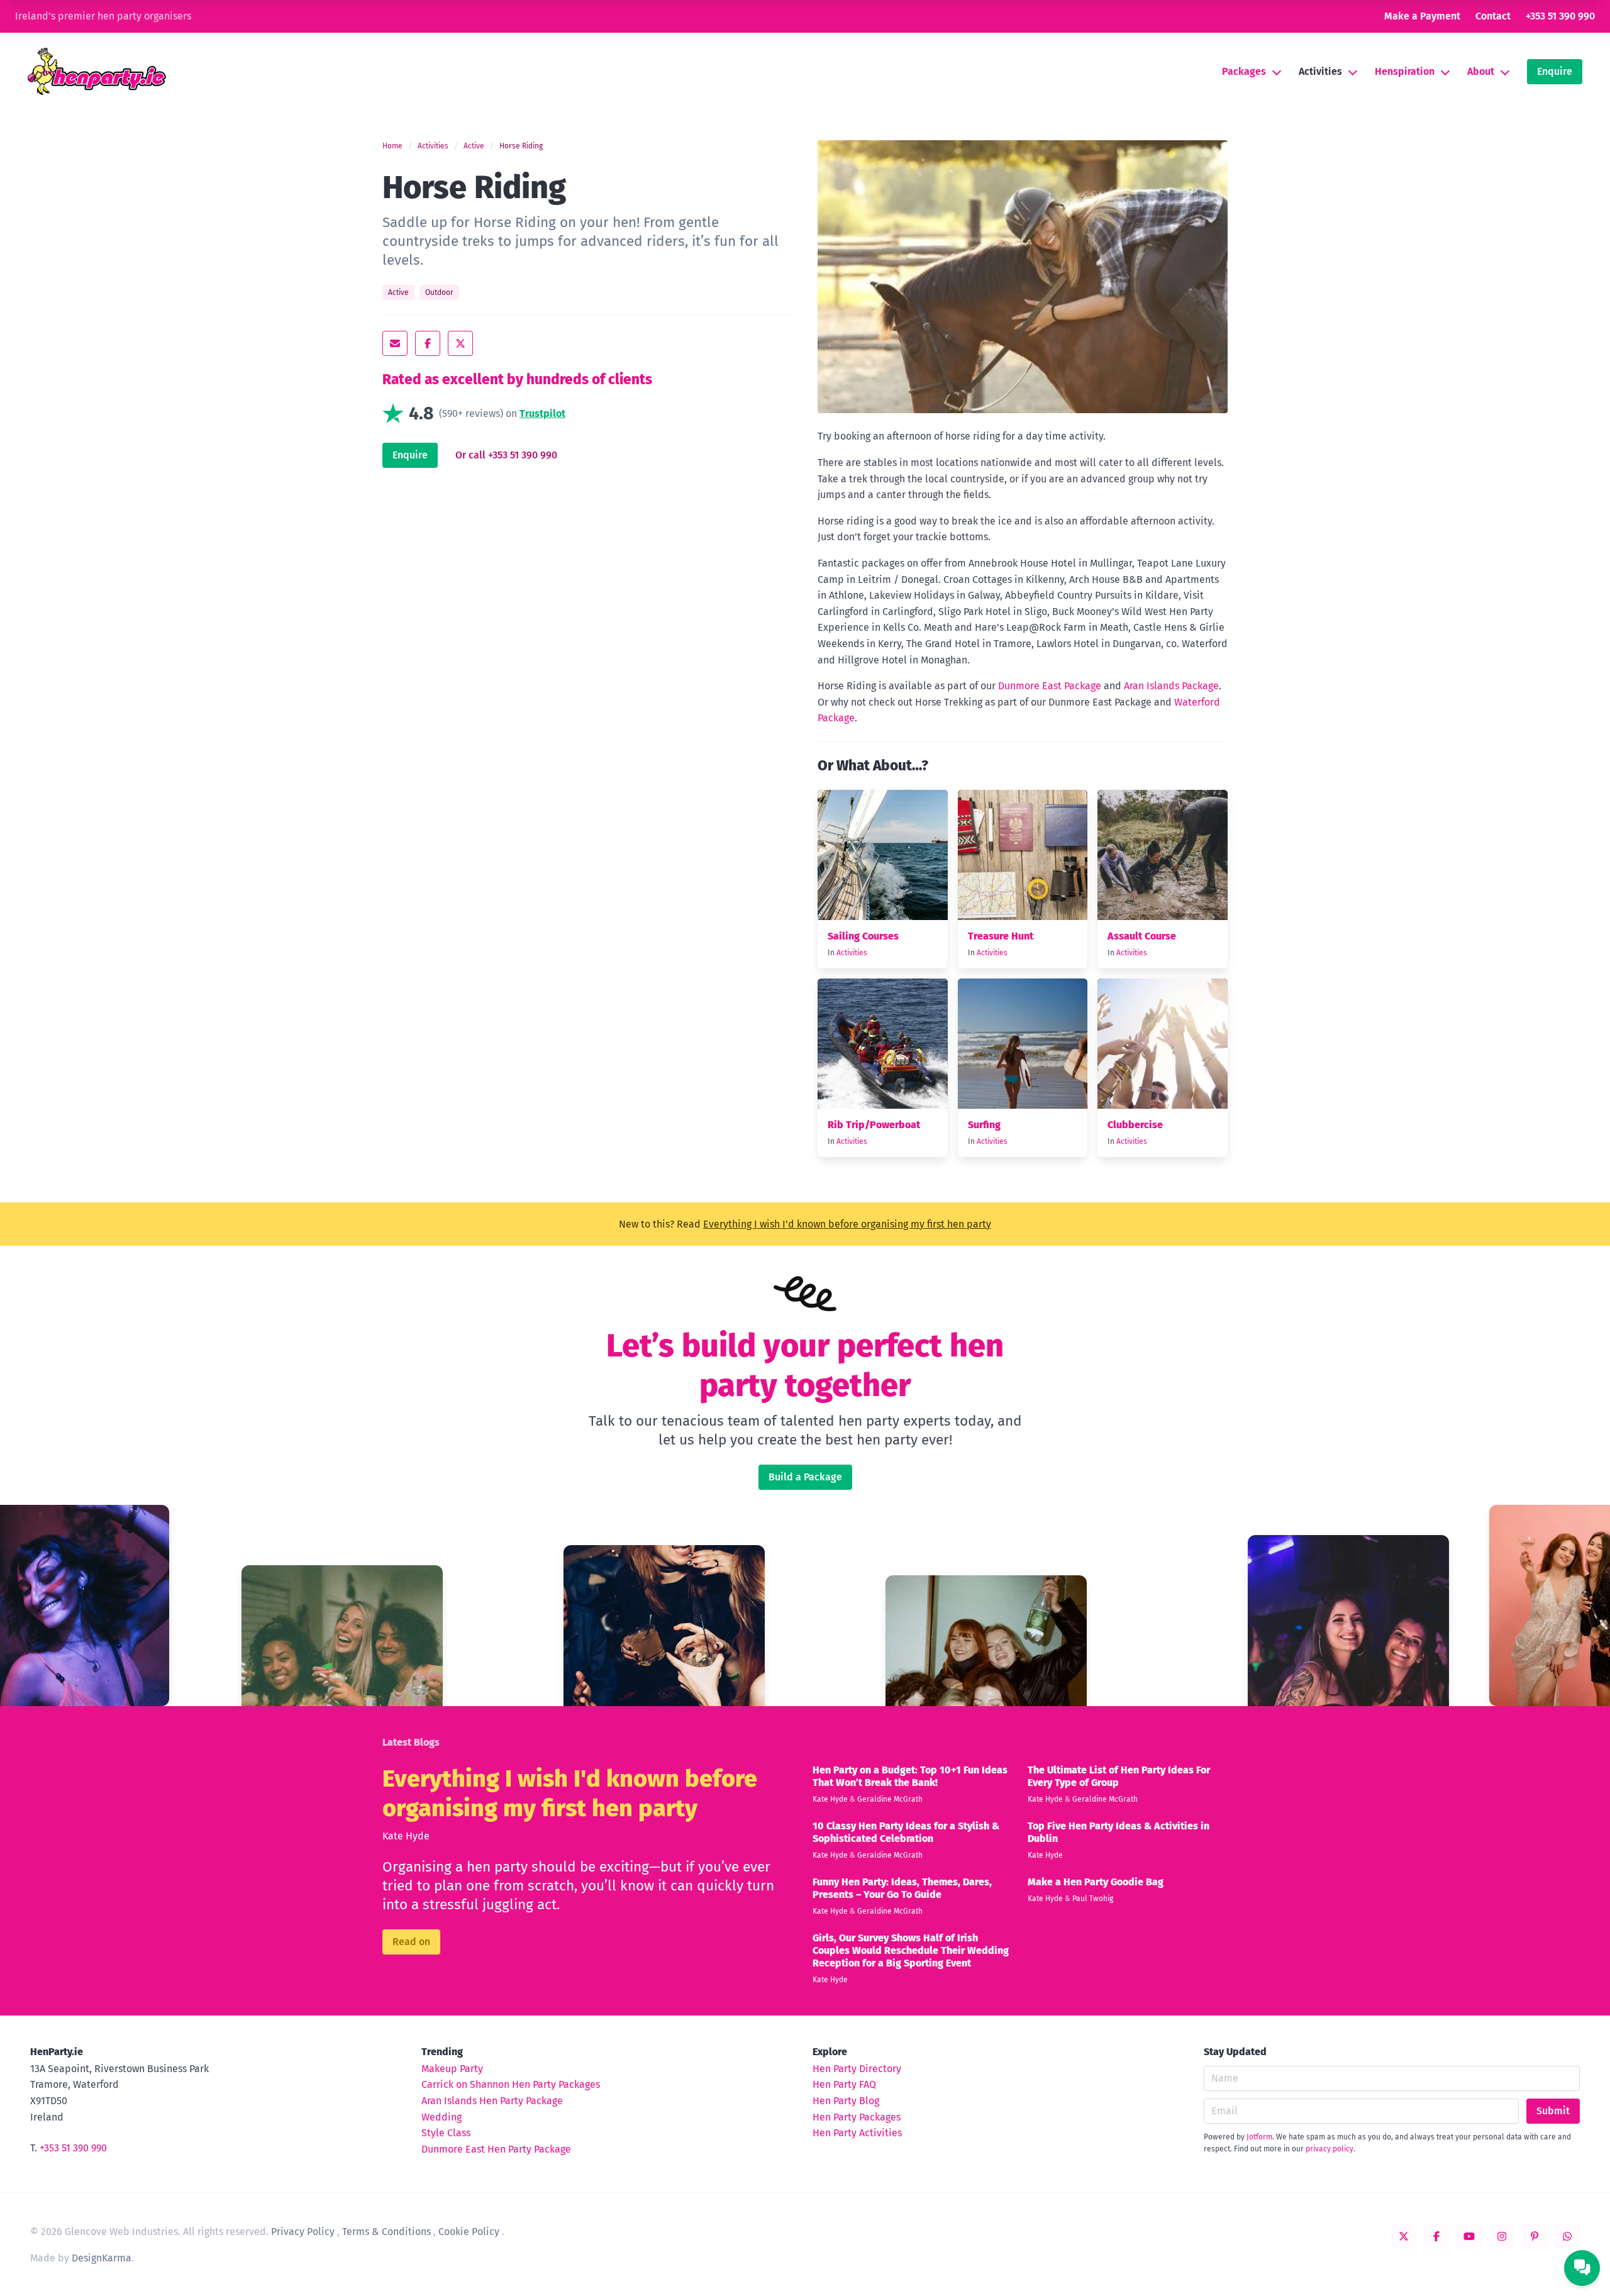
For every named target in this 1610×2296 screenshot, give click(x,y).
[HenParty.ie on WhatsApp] (1567, 2236)
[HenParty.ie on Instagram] (1502, 2236)
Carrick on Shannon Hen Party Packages (511, 2084)
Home (392, 146)
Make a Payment (1422, 16)
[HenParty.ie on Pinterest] (1535, 2236)
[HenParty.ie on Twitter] (1404, 2236)
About (1481, 71)
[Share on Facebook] (428, 343)
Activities (1320, 71)
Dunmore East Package (1050, 686)
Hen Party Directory (857, 2069)
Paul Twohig (1093, 1899)
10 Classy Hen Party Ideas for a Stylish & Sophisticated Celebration (906, 1832)
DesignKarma (102, 2258)
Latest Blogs (411, 1742)
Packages (1244, 71)
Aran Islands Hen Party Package (492, 2101)
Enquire (1555, 71)
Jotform (1259, 2137)
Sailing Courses (863, 936)
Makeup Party (452, 2069)
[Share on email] (395, 343)
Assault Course (1142, 936)
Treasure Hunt (1001, 936)
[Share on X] (460, 343)
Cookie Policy (469, 2232)
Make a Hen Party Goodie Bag (1096, 1882)
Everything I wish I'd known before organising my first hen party (847, 1224)
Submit (1553, 2111)
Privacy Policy (303, 2232)
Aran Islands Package (1171, 686)
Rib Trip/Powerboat (874, 1125)
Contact (1493, 16)
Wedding (441, 2117)
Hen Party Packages (857, 2117)
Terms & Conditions (386, 2232)
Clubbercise (1135, 1125)
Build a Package (805, 1477)
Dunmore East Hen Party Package (496, 2149)
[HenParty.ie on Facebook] (1436, 2236)
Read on (411, 1942)
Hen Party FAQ (844, 2084)
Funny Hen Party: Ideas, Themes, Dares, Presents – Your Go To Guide (902, 1888)
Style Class (446, 2133)
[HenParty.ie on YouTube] (1469, 2236)
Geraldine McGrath (890, 1799)
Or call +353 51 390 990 (506, 455)
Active (474, 146)
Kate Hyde (406, 1836)
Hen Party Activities (857, 2133)
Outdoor (439, 292)
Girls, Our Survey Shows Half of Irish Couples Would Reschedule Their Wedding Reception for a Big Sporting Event (911, 1950)
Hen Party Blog (846, 2101)
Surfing (984, 1125)
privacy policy (1330, 2149)
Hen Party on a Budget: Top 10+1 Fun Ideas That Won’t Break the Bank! (910, 1776)
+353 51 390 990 (1560, 16)
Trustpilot (542, 413)
